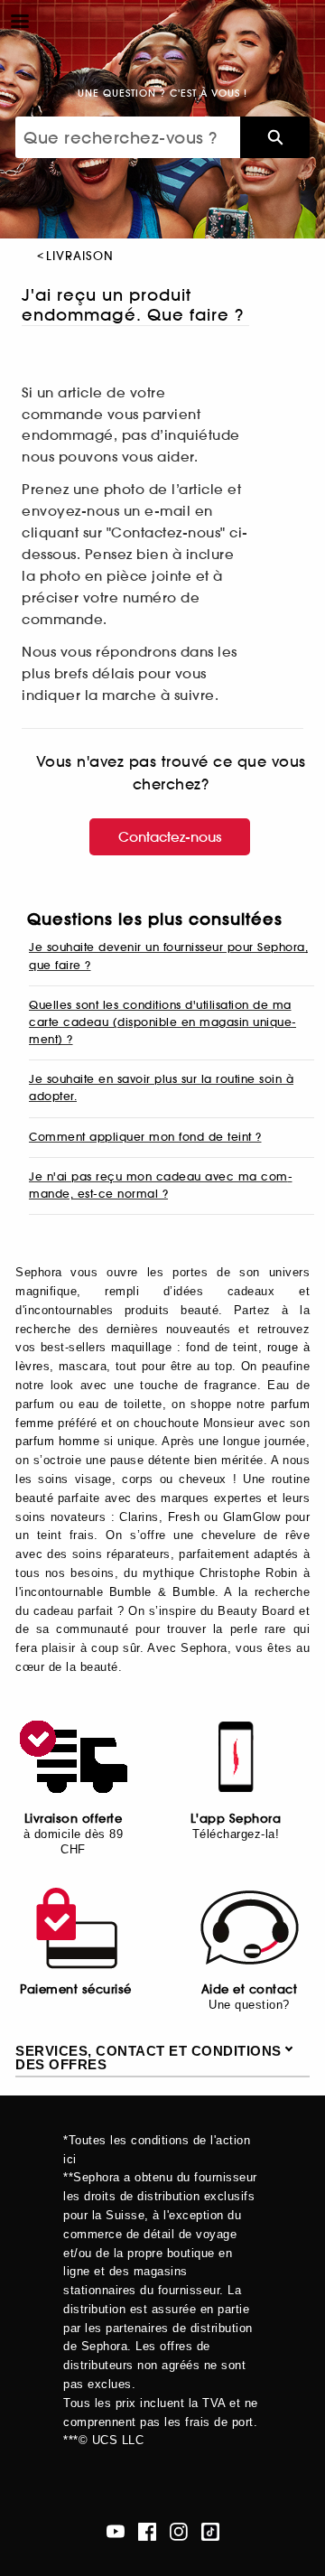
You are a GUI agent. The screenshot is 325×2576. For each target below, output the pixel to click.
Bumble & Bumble (162, 1592)
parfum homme (57, 1441)
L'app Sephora (236, 1819)
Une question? (249, 2005)
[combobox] (128, 137)
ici (70, 2159)
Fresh (184, 1517)
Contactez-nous (170, 837)
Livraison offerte (74, 1819)
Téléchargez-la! (236, 1834)
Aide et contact (250, 1989)
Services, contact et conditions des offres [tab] (149, 2058)
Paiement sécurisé (76, 1989)
